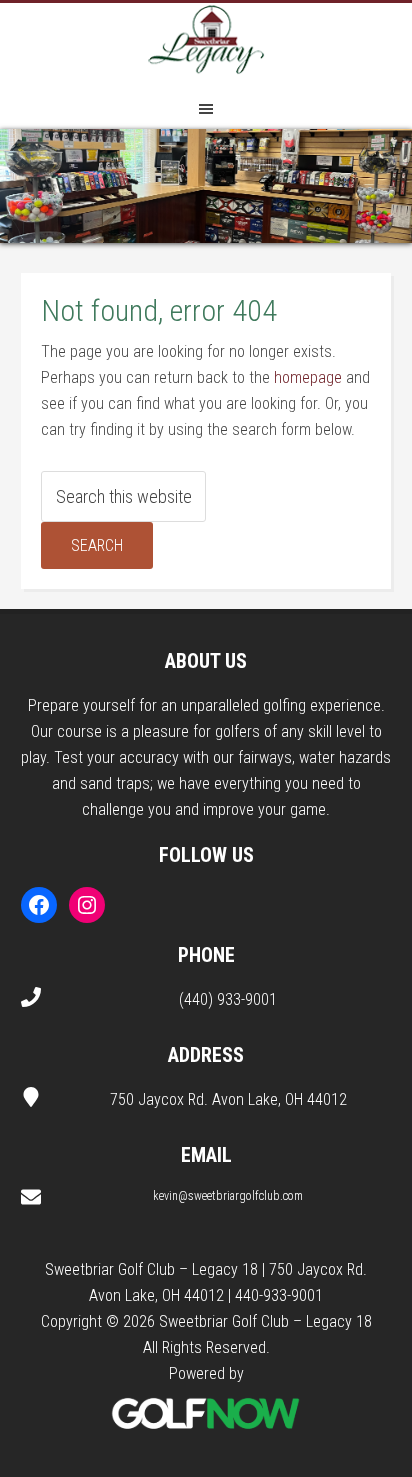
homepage (308, 377)
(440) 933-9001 (228, 999)
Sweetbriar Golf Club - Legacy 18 (206, 43)
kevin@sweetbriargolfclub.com (228, 1196)
